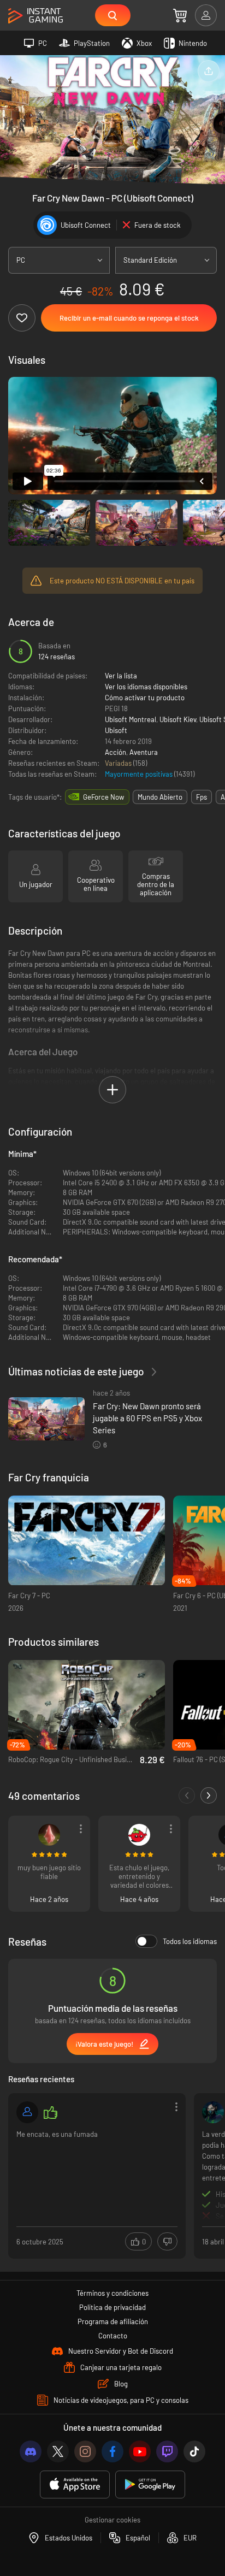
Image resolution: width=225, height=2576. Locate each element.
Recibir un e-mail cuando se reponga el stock (129, 318)
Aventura (144, 752)
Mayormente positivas (140, 774)
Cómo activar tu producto (145, 698)
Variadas (119, 763)
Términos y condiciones (112, 2293)
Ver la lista (121, 676)
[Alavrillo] (139, 1835)
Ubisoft (116, 730)
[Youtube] (140, 2451)
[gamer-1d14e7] (27, 2112)
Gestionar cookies (112, 2520)
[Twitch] (167, 2451)
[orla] (49, 1835)
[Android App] (150, 2485)
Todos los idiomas (190, 1941)
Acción (116, 752)
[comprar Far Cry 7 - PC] (87, 1541)
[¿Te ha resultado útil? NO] (167, 2241)
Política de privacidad (112, 2307)
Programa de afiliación (113, 2321)
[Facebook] (112, 2451)
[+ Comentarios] (209, 1795)
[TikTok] (194, 2451)
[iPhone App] (75, 2485)
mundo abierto (160, 797)
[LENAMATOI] (213, 2112)
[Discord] (31, 2451)
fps (202, 797)
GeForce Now (103, 797)
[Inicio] (35, 16)
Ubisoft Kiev (178, 719)
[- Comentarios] (187, 1795)
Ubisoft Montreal (131, 719)
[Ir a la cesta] (180, 15)
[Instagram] (85, 2451)
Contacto (113, 2336)
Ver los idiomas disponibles (146, 687)
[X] (58, 2451)
